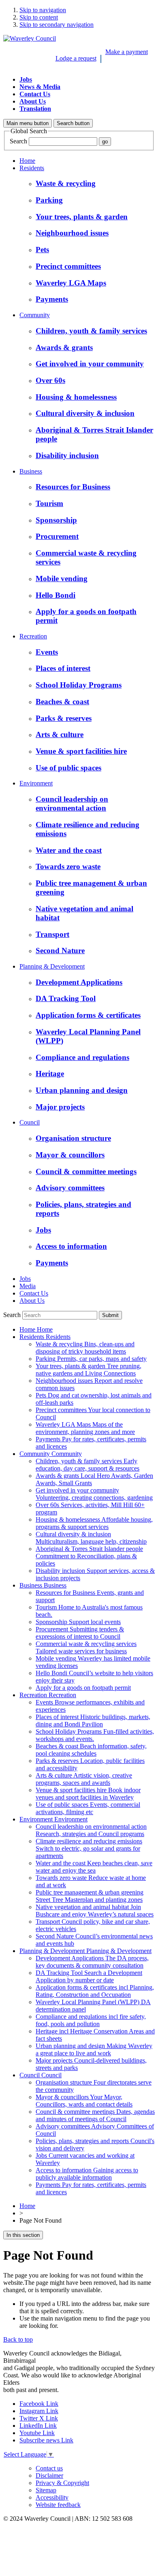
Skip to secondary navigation (57, 25)
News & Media (40, 87)
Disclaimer (49, 2475)
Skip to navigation (43, 10)
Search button (73, 123)
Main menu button (28, 123)
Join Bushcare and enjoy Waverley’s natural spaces (95, 1911)
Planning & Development (52, 966)
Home (27, 161)
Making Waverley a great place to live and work (94, 2049)
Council (30, 1122)
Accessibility (52, 2497)
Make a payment (127, 52)
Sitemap (46, 2490)
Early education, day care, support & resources (88, 1465)
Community (35, 315)
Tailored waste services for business (86, 1647)
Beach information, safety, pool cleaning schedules (91, 1750)
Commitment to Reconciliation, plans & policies (89, 1556)
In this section (23, 2235)
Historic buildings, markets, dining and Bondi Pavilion (93, 1721)
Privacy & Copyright (62, 2483)
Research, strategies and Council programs (91, 1830)
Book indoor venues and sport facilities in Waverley (88, 1794)
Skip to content (39, 17)
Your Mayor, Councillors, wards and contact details (84, 2101)
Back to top (18, 2339)
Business (31, 471)
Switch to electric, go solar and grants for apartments (89, 1848)
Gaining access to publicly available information (87, 2174)
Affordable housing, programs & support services (94, 1523)
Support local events (78, 1622)
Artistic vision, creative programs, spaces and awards (84, 1779)
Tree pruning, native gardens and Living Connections (89, 1370)
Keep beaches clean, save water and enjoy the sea (94, 1867)
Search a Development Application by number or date (89, 1976)
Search (18, 141)
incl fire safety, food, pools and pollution (91, 2020)
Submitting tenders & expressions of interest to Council (80, 1633)
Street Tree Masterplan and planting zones (90, 1896)
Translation (35, 109)
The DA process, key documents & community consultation (92, 1962)
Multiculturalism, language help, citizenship (91, 1538)
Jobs (26, 79)
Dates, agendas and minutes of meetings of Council (95, 2115)
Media (28, 1286)
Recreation (33, 636)
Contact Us (35, 94)
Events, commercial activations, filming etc (88, 1808)
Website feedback (58, 2505)
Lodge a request (76, 58)
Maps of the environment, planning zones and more (85, 1428)
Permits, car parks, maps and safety (91, 1359)
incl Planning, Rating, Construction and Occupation (95, 1991)
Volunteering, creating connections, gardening (94, 1494)
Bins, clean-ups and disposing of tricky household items (85, 1348)
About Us (33, 101)
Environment (36, 783)
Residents (32, 168)
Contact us (49, 2468)
